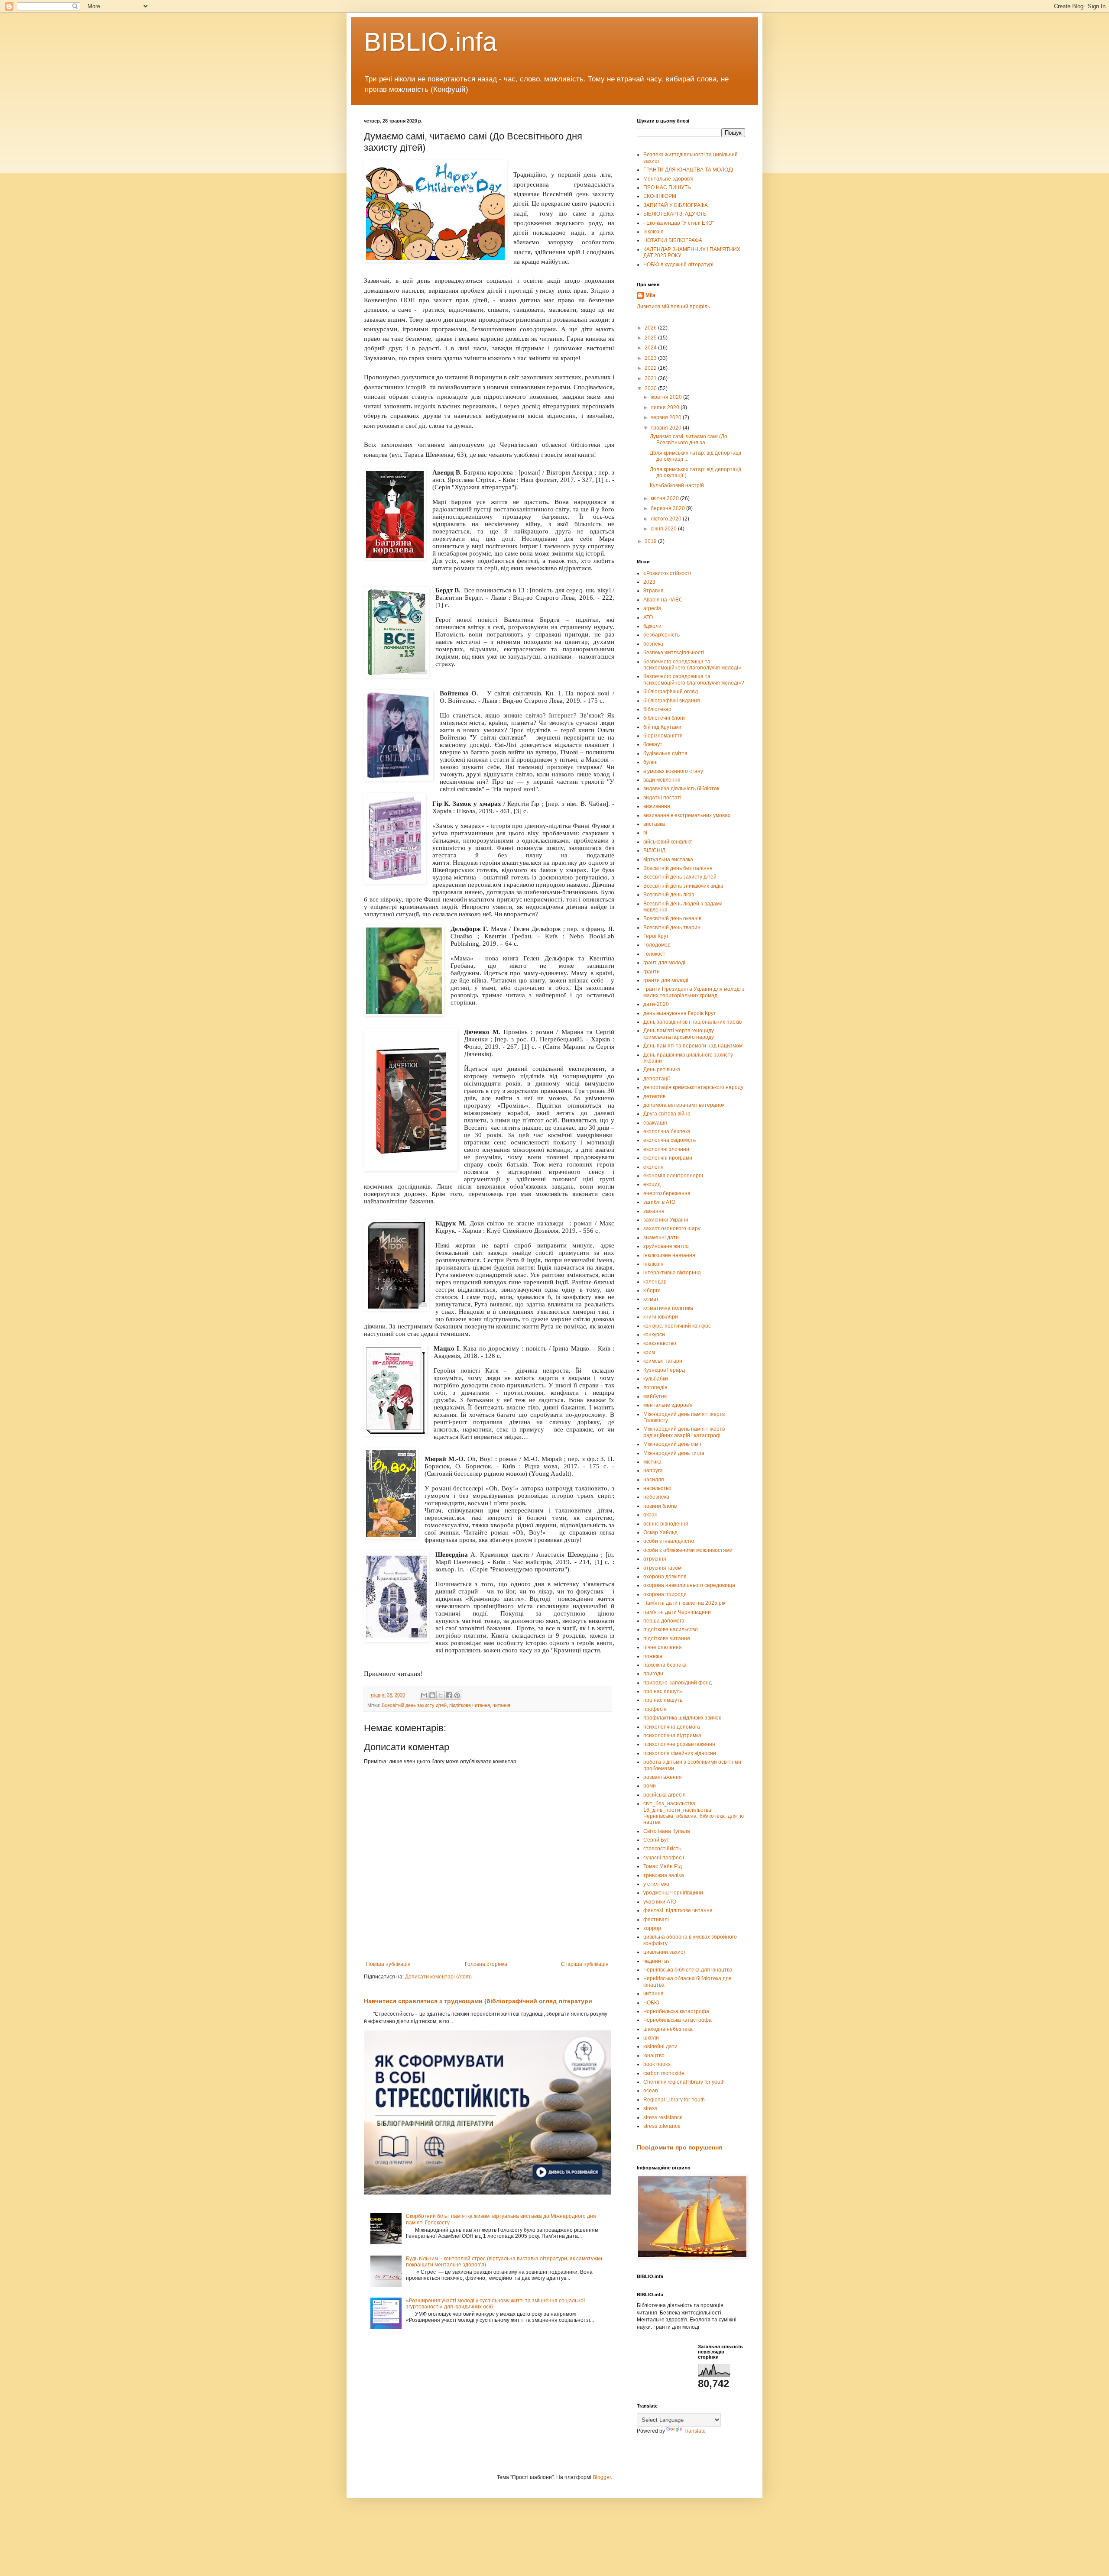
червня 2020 (667, 417)
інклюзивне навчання (669, 1255)
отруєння (655, 1559)
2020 (651, 388)
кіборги (652, 1290)
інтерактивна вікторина (672, 1273)
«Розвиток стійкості (667, 573)
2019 (651, 541)
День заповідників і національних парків (692, 1022)
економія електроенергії (673, 1176)
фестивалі (656, 1920)
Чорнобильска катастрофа (676, 2011)
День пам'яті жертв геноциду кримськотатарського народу (679, 1034)
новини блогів (660, 1506)
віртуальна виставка (668, 860)
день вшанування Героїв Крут (680, 1013)
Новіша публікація (388, 1964)
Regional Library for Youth (674, 2100)
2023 (651, 358)
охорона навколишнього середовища (689, 1585)
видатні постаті (662, 798)
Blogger (602, 2477)
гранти (652, 972)
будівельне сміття (665, 753)
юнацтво (654, 2056)
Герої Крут (656, 936)
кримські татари (663, 1361)
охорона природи (665, 1594)
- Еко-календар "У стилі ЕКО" (679, 223)
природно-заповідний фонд (678, 1683)
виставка (654, 824)
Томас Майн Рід (663, 1866)
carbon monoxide (664, 2073)
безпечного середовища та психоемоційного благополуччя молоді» (692, 665)
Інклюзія (653, 232)
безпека (653, 644)
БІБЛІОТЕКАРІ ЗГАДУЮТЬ (675, 214)
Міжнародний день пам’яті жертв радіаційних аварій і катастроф (684, 1432)
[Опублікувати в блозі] (432, 1695)
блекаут (653, 744)
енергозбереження (667, 1193)
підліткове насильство (671, 1629)
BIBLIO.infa (430, 42)
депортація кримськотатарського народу (693, 1087)
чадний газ (657, 1961)
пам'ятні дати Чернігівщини (677, 1612)
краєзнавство (660, 1343)
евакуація (655, 1123)
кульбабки (656, 1379)
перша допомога (664, 1621)
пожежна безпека (665, 1665)
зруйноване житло (666, 1246)
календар (655, 1282)
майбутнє (655, 1396)
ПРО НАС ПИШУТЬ (667, 187)
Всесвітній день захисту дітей (414, 1705)
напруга (653, 1471)
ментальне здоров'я (668, 1405)
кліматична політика (668, 1308)
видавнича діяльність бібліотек (681, 789)
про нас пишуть (663, 1691)
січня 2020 (664, 529)
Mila (650, 295)
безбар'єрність (662, 635)
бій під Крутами (662, 727)
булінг (651, 762)
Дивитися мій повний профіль (673, 307)
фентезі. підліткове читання (678, 1910)
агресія (652, 608)
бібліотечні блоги (664, 718)
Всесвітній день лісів (669, 895)
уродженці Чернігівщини (673, 1893)
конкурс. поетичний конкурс (677, 1326)
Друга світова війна (667, 1114)
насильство (657, 1488)
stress (650, 2108)
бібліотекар (657, 709)
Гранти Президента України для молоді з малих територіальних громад (694, 992)
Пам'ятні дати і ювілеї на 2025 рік (684, 1603)
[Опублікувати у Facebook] (449, 1695)
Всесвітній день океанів (672, 918)
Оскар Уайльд (660, 1532)
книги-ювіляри (661, 1317)
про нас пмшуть (663, 1700)
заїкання (654, 1211)
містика (652, 1462)
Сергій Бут (656, 1840)
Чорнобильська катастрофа (678, 2020)
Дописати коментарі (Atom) (438, 1977)
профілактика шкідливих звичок (682, 1718)
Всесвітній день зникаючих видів (683, 886)
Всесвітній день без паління (678, 868)
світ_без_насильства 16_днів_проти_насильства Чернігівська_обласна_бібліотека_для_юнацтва (694, 1813)
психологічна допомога (672, 1727)
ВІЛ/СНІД (654, 850)
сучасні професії (664, 1858)
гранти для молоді (666, 980)
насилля (654, 1480)
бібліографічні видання (672, 701)
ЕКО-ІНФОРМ (660, 196)
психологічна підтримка (672, 1736)
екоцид (652, 1184)
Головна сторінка (486, 1964)
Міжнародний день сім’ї (672, 1444)
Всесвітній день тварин (672, 928)
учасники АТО (660, 1902)
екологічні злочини (666, 1149)
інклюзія (653, 1264)
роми (650, 1786)
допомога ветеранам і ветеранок (684, 1105)
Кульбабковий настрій (677, 485)
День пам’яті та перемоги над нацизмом (693, 1046)
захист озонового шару (672, 1228)
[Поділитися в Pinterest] (457, 1695)
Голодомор (657, 945)
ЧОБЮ (651, 2003)
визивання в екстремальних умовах (687, 815)
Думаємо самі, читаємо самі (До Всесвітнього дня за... (689, 440)
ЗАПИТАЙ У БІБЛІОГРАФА (676, 205)
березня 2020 (668, 508)
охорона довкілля (665, 1577)
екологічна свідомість (670, 1140)
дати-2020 (656, 1004)
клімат (651, 1299)
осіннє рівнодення (666, 1524)
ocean (651, 2091)
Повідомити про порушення (679, 2147)
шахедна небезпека (668, 2029)
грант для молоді (664, 963)
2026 (651, 328)
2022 (651, 368)
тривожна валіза (664, 1875)
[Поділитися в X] (441, 1695)
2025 (651, 338)
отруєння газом (662, 1568)
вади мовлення (662, 780)
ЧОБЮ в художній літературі (678, 265)
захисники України (666, 1220)
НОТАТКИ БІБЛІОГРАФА (673, 240)
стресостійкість (662, 1849)
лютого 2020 (667, 519)
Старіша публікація (585, 1964)
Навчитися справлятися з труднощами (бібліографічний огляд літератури (478, 2001)
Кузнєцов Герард (664, 1370)
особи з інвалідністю (669, 1541)
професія (655, 1709)
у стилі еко (656, 1884)
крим (649, 1352)
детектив (654, 1096)
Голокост (654, 954)
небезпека (656, 1497)
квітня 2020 (665, 498)
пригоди (653, 1674)
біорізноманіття (663, 736)
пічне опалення (663, 1647)
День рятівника (662, 1070)
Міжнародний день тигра (674, 1453)
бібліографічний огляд (671, 692)
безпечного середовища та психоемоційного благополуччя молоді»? (694, 679)
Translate (695, 2431)
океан (650, 1515)
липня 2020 (666, 407)
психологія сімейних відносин (680, 1753)
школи (651, 2038)
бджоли (652, 626)
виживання (657, 806)
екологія (653, 1167)
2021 (651, 378)
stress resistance (663, 2117)
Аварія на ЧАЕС (663, 600)
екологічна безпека (667, 1131)
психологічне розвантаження (679, 1744)
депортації (657, 1079)
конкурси (654, 1335)
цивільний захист (665, 1952)
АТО (648, 617)
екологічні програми (668, 1158)
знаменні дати (661, 1238)
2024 (651, 348)
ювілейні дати (660, 2046)
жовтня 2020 (667, 397)
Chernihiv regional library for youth (684, 2082)
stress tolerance (662, 2126)
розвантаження (663, 1777)
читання (501, 1705)
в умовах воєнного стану (673, 771)
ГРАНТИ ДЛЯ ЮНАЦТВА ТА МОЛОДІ (688, 170)
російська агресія (665, 1795)
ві (645, 833)
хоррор (652, 1928)
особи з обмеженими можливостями (688, 1550)
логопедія (655, 1387)
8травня (653, 591)
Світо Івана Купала (667, 1831)
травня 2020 (667, 428)
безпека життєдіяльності (674, 653)
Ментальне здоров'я (668, 179)
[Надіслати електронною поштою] (424, 1695)
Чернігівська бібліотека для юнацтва (688, 1970)
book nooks (657, 2064)
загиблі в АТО (659, 1202)
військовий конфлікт (668, 842)
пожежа (653, 1656)
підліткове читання (470, 1705)
